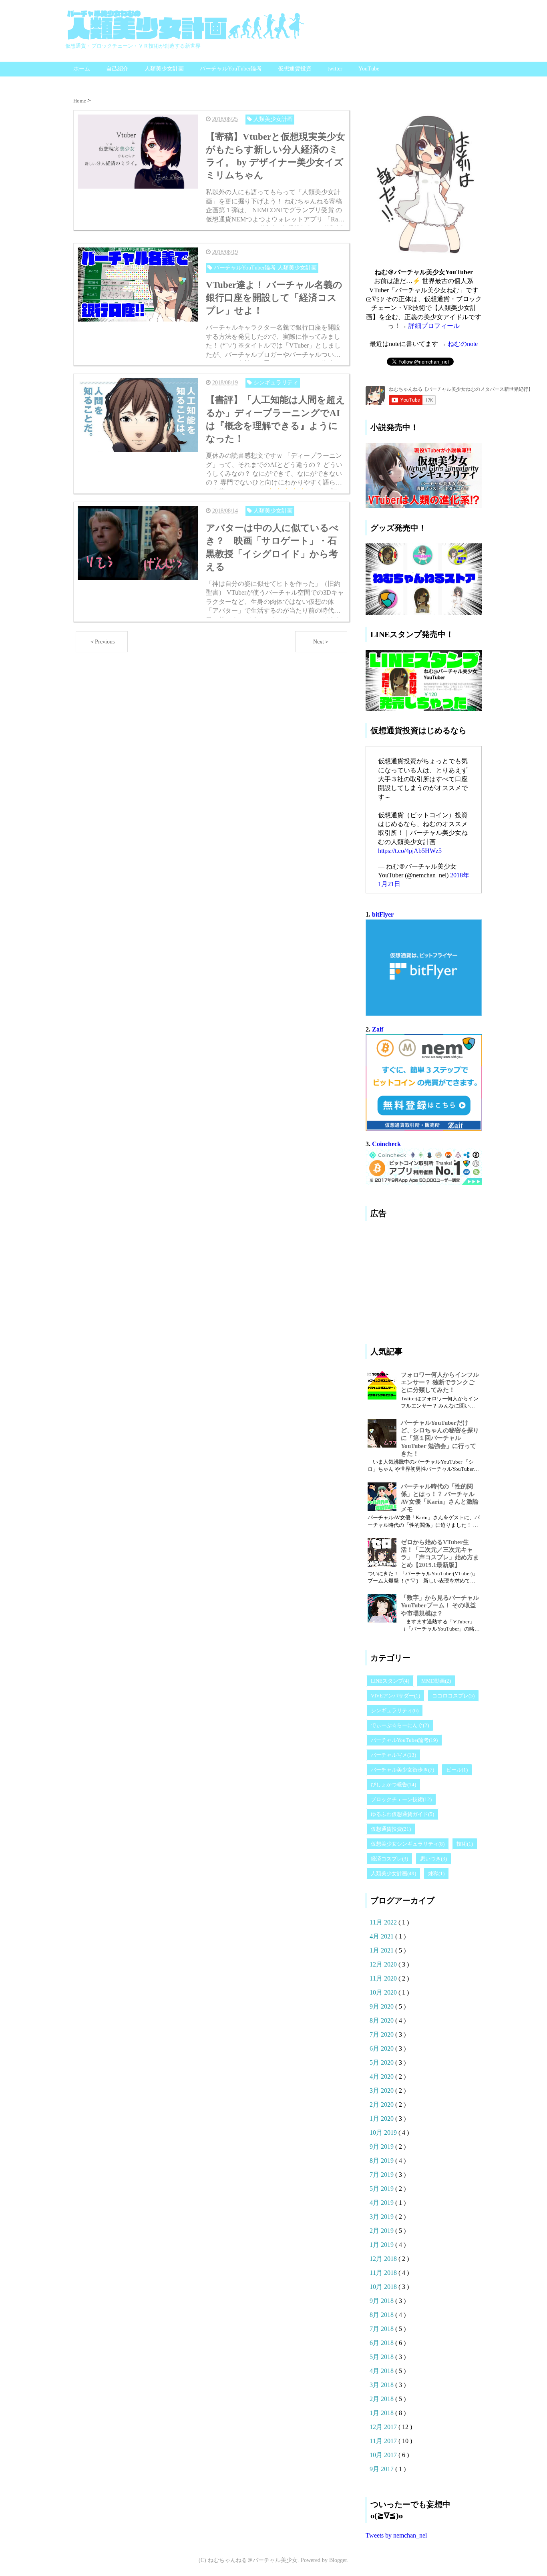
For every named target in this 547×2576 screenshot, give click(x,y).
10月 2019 (384, 2133)
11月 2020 (384, 1978)
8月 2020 (382, 2020)
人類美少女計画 (164, 69)
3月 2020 (382, 2090)
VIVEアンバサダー (395, 1696)
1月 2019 (382, 2245)
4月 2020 (382, 2076)
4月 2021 (382, 1936)
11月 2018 (384, 2273)
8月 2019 (382, 2161)
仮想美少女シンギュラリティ (408, 1844)
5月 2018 (382, 2357)
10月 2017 (384, 2455)
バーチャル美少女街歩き (402, 1770)
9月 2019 (382, 2147)
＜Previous (102, 642)
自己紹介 (117, 69)
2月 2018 (382, 2399)
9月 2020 (382, 2006)
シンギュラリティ (395, 1710)
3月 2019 (382, 2217)
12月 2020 (384, 1964)
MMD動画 (436, 1681)
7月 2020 (382, 2034)
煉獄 (436, 1873)
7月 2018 (382, 2329)
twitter (335, 69)
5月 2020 (382, 2062)
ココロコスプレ (453, 1696)
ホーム (82, 69)
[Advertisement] (426, 1279)
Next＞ (321, 642)
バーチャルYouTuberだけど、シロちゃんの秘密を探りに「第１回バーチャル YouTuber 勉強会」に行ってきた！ (440, 1438)
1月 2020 (382, 2119)
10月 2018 (384, 2287)
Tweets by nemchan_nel (396, 2535)
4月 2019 (382, 2203)
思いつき (433, 1859)
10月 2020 (384, 1992)
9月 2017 (382, 2469)
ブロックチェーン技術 (401, 1799)
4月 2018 (382, 2371)
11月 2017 (384, 2441)
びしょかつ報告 (393, 1785)
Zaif (378, 1029)
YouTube (369, 69)
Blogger (338, 2560)
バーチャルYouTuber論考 (231, 69)
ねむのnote (463, 344)
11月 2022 (384, 1922)
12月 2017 (384, 2427)
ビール (457, 1770)
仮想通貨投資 (295, 69)
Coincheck (386, 1144)
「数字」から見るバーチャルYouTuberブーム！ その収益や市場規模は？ (440, 1605)
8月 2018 (382, 2315)
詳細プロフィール (434, 326)
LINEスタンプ (390, 1681)
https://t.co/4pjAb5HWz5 (410, 851)
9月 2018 (382, 2301)
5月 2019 (382, 2189)
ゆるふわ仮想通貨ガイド (402, 1814)
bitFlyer (383, 914)
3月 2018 (382, 2385)
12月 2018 (384, 2259)
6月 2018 (382, 2343)
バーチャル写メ (393, 1755)
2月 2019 (382, 2231)
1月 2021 (382, 1950)
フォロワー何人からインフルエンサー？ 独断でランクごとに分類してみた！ (440, 1382)
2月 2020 (382, 2104)
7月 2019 (382, 2175)
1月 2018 (382, 2413)
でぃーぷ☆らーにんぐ (400, 1725)
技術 (465, 1844)
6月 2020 (382, 2048)
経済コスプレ (389, 1859)
